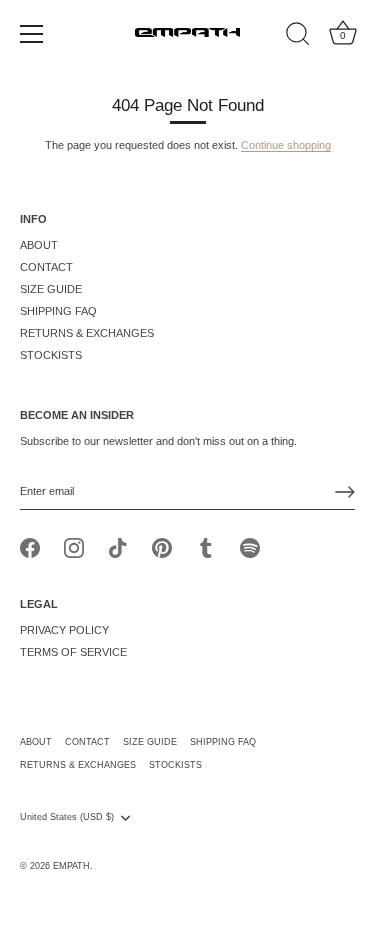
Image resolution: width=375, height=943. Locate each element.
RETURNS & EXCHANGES (87, 333)
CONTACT (46, 267)
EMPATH (71, 866)
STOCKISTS (51, 355)
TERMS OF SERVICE (73, 652)
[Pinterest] (162, 547)
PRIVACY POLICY (64, 630)
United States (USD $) (67, 817)
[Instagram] (74, 547)
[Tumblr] (206, 547)
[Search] (298, 37)
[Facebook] (30, 547)
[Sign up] (345, 492)
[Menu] (32, 34)
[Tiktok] (118, 547)
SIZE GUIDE (51, 289)
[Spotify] (250, 547)
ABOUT (39, 245)
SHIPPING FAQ (58, 311)
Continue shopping (286, 145)
